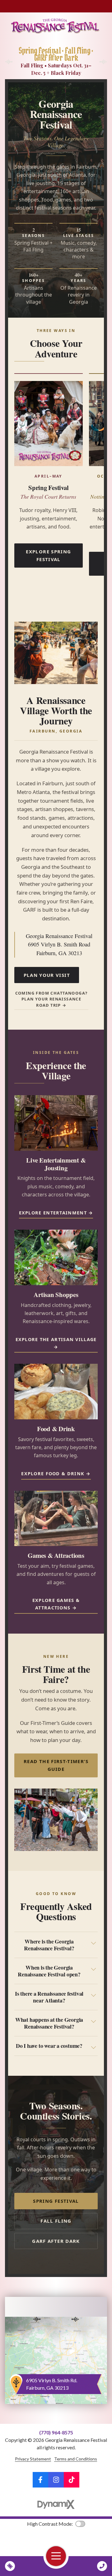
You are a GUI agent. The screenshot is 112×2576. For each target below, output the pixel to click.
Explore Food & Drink (53, 1474)
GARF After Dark (56, 2241)
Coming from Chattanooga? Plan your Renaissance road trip (51, 999)
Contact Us (10, 2566)
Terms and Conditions (76, 2459)
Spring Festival (56, 2201)
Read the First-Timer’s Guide (56, 1765)
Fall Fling (56, 2221)
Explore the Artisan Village (56, 1339)
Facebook (40, 2480)
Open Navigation (56, 2556)
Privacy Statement (33, 2459)
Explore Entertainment (53, 1213)
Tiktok (72, 2480)
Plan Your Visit (47, 975)
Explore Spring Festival (48, 555)
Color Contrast (80, 2524)
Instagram (56, 2480)
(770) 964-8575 (56, 2432)
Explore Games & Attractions (56, 1604)
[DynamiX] (56, 2504)
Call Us (102, 2566)
